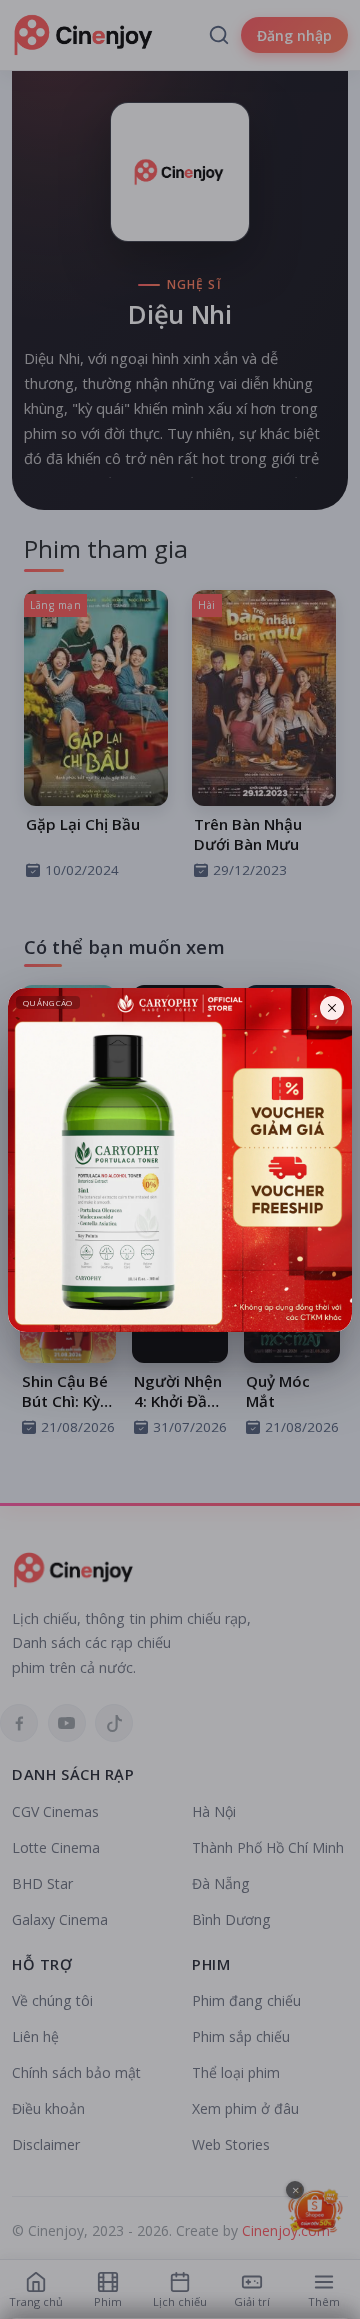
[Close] (332, 1008)
